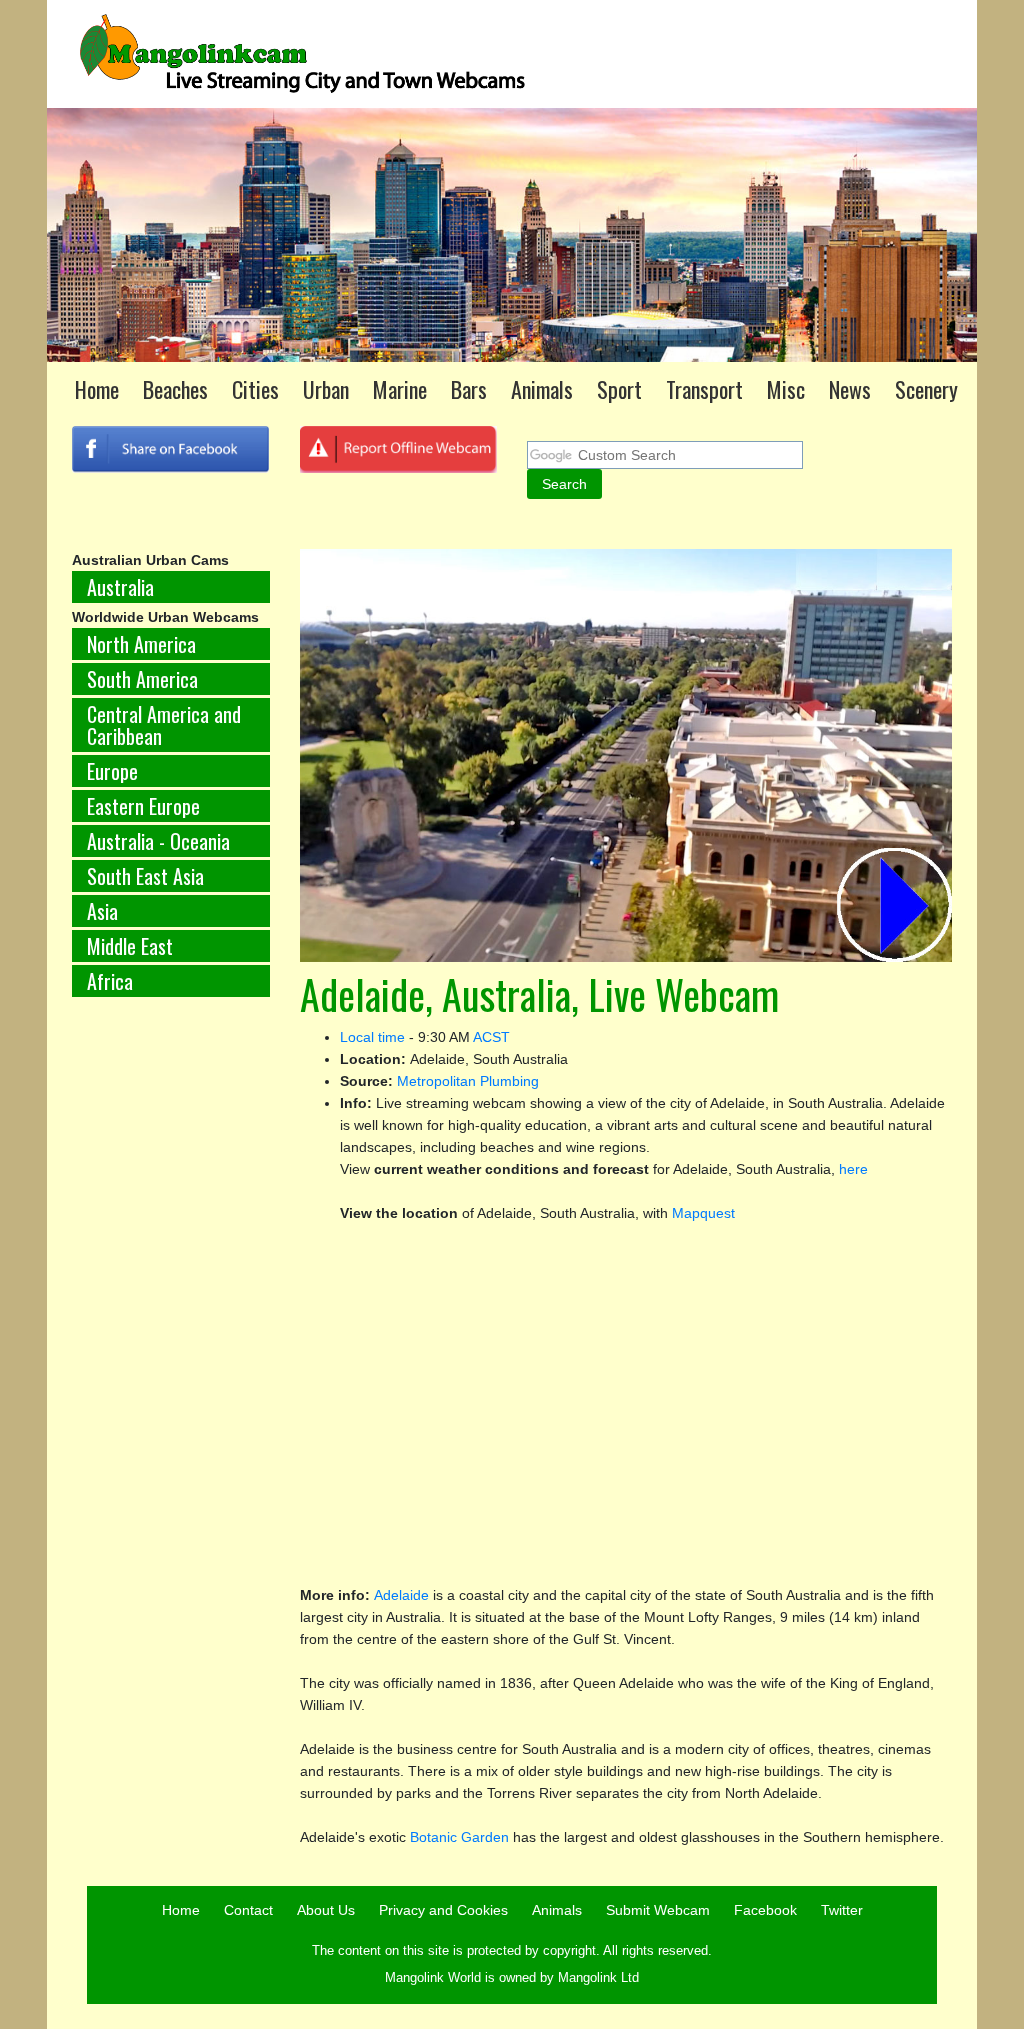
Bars (469, 389)
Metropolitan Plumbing (468, 1081)
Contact (248, 1910)
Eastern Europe (143, 806)
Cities (255, 389)
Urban (326, 389)
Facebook (765, 1910)
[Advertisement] (171, 1344)
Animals (542, 389)
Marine (400, 389)
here (853, 1169)
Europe (112, 771)
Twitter (842, 1910)
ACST (491, 1037)
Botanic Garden (459, 1837)
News (850, 389)
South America (142, 679)
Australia (120, 587)
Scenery (926, 389)
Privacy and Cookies (443, 1910)
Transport (704, 389)
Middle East (130, 946)
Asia (102, 911)
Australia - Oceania (158, 841)
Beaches (175, 389)
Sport (619, 389)
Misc (786, 389)
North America (141, 644)
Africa (110, 981)
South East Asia (145, 876)
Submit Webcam (658, 1910)
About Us (326, 1910)
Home (97, 389)
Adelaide (401, 1595)
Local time (372, 1037)
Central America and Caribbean (164, 725)
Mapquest (703, 1213)
